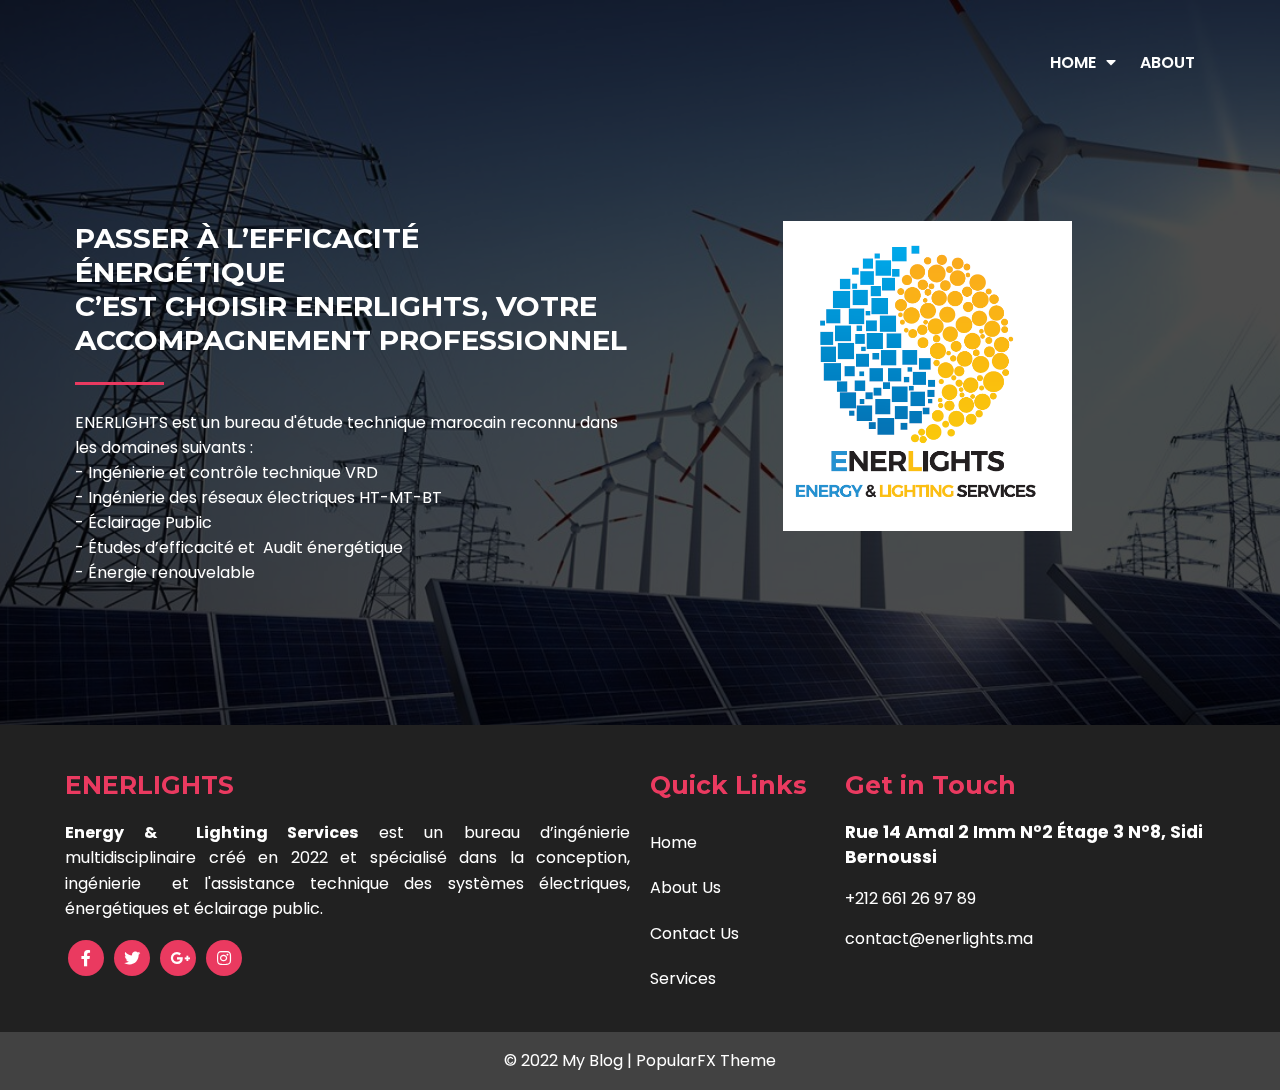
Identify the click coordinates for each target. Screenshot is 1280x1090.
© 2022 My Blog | (570, 1060)
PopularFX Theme (706, 1060)
